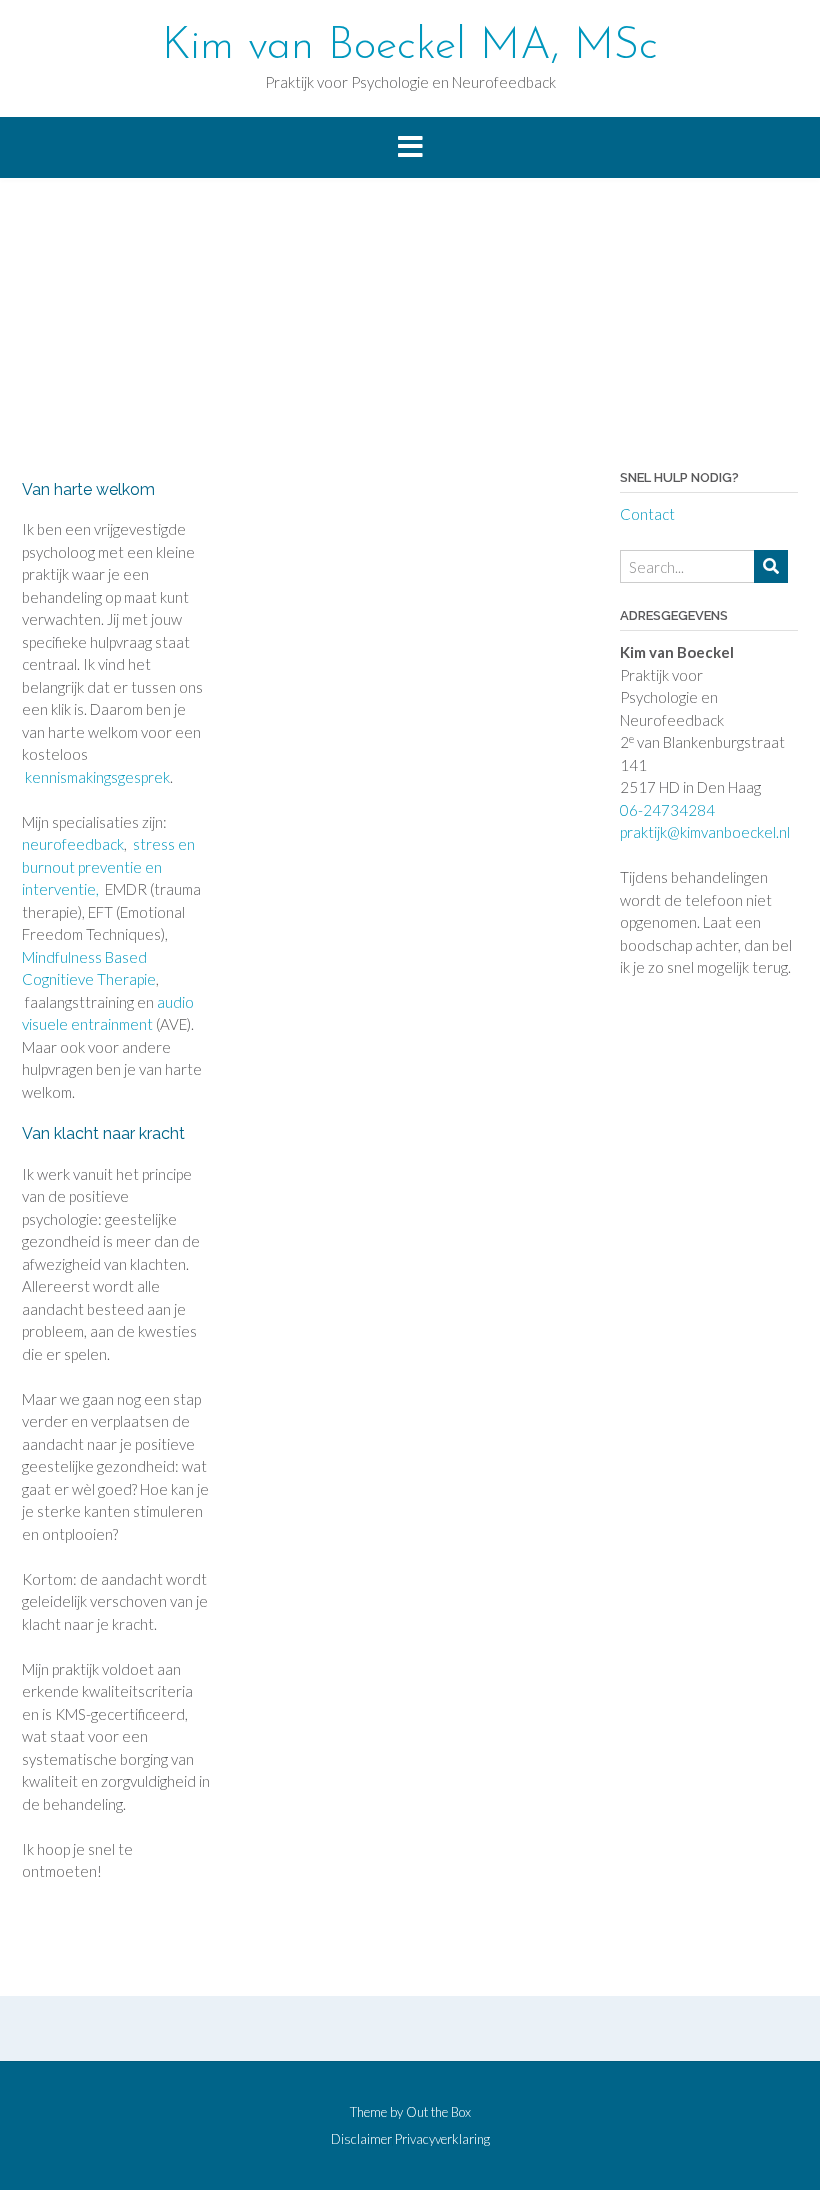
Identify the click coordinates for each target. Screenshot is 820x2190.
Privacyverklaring (442, 2139)
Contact (647, 514)
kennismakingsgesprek (96, 777)
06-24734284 (667, 810)
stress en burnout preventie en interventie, (108, 866)
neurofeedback (73, 844)
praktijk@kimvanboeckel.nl (705, 832)
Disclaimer (361, 2139)
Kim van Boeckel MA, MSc (410, 47)
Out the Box (438, 2112)
